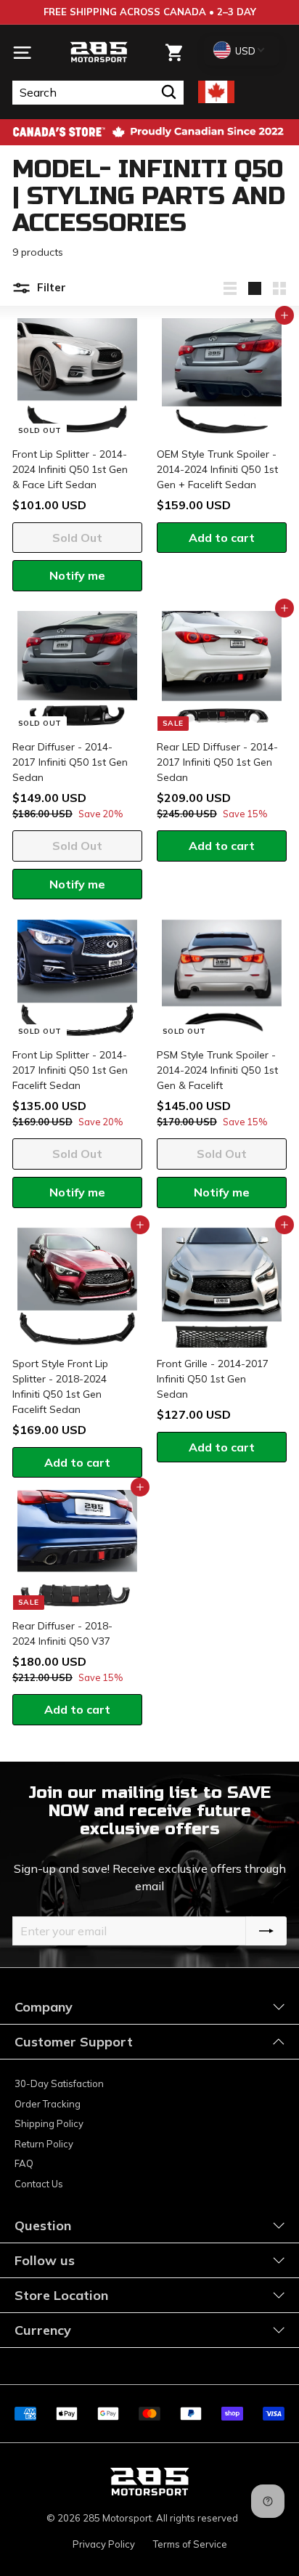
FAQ (24, 2163)
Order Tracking (48, 2104)
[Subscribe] (266, 1931)
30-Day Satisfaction (59, 2083)
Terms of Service (190, 2544)
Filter (50, 287)
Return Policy (44, 2144)
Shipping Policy (49, 2123)
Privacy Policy (104, 2544)
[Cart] (174, 53)
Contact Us (39, 2184)
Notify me (77, 575)
